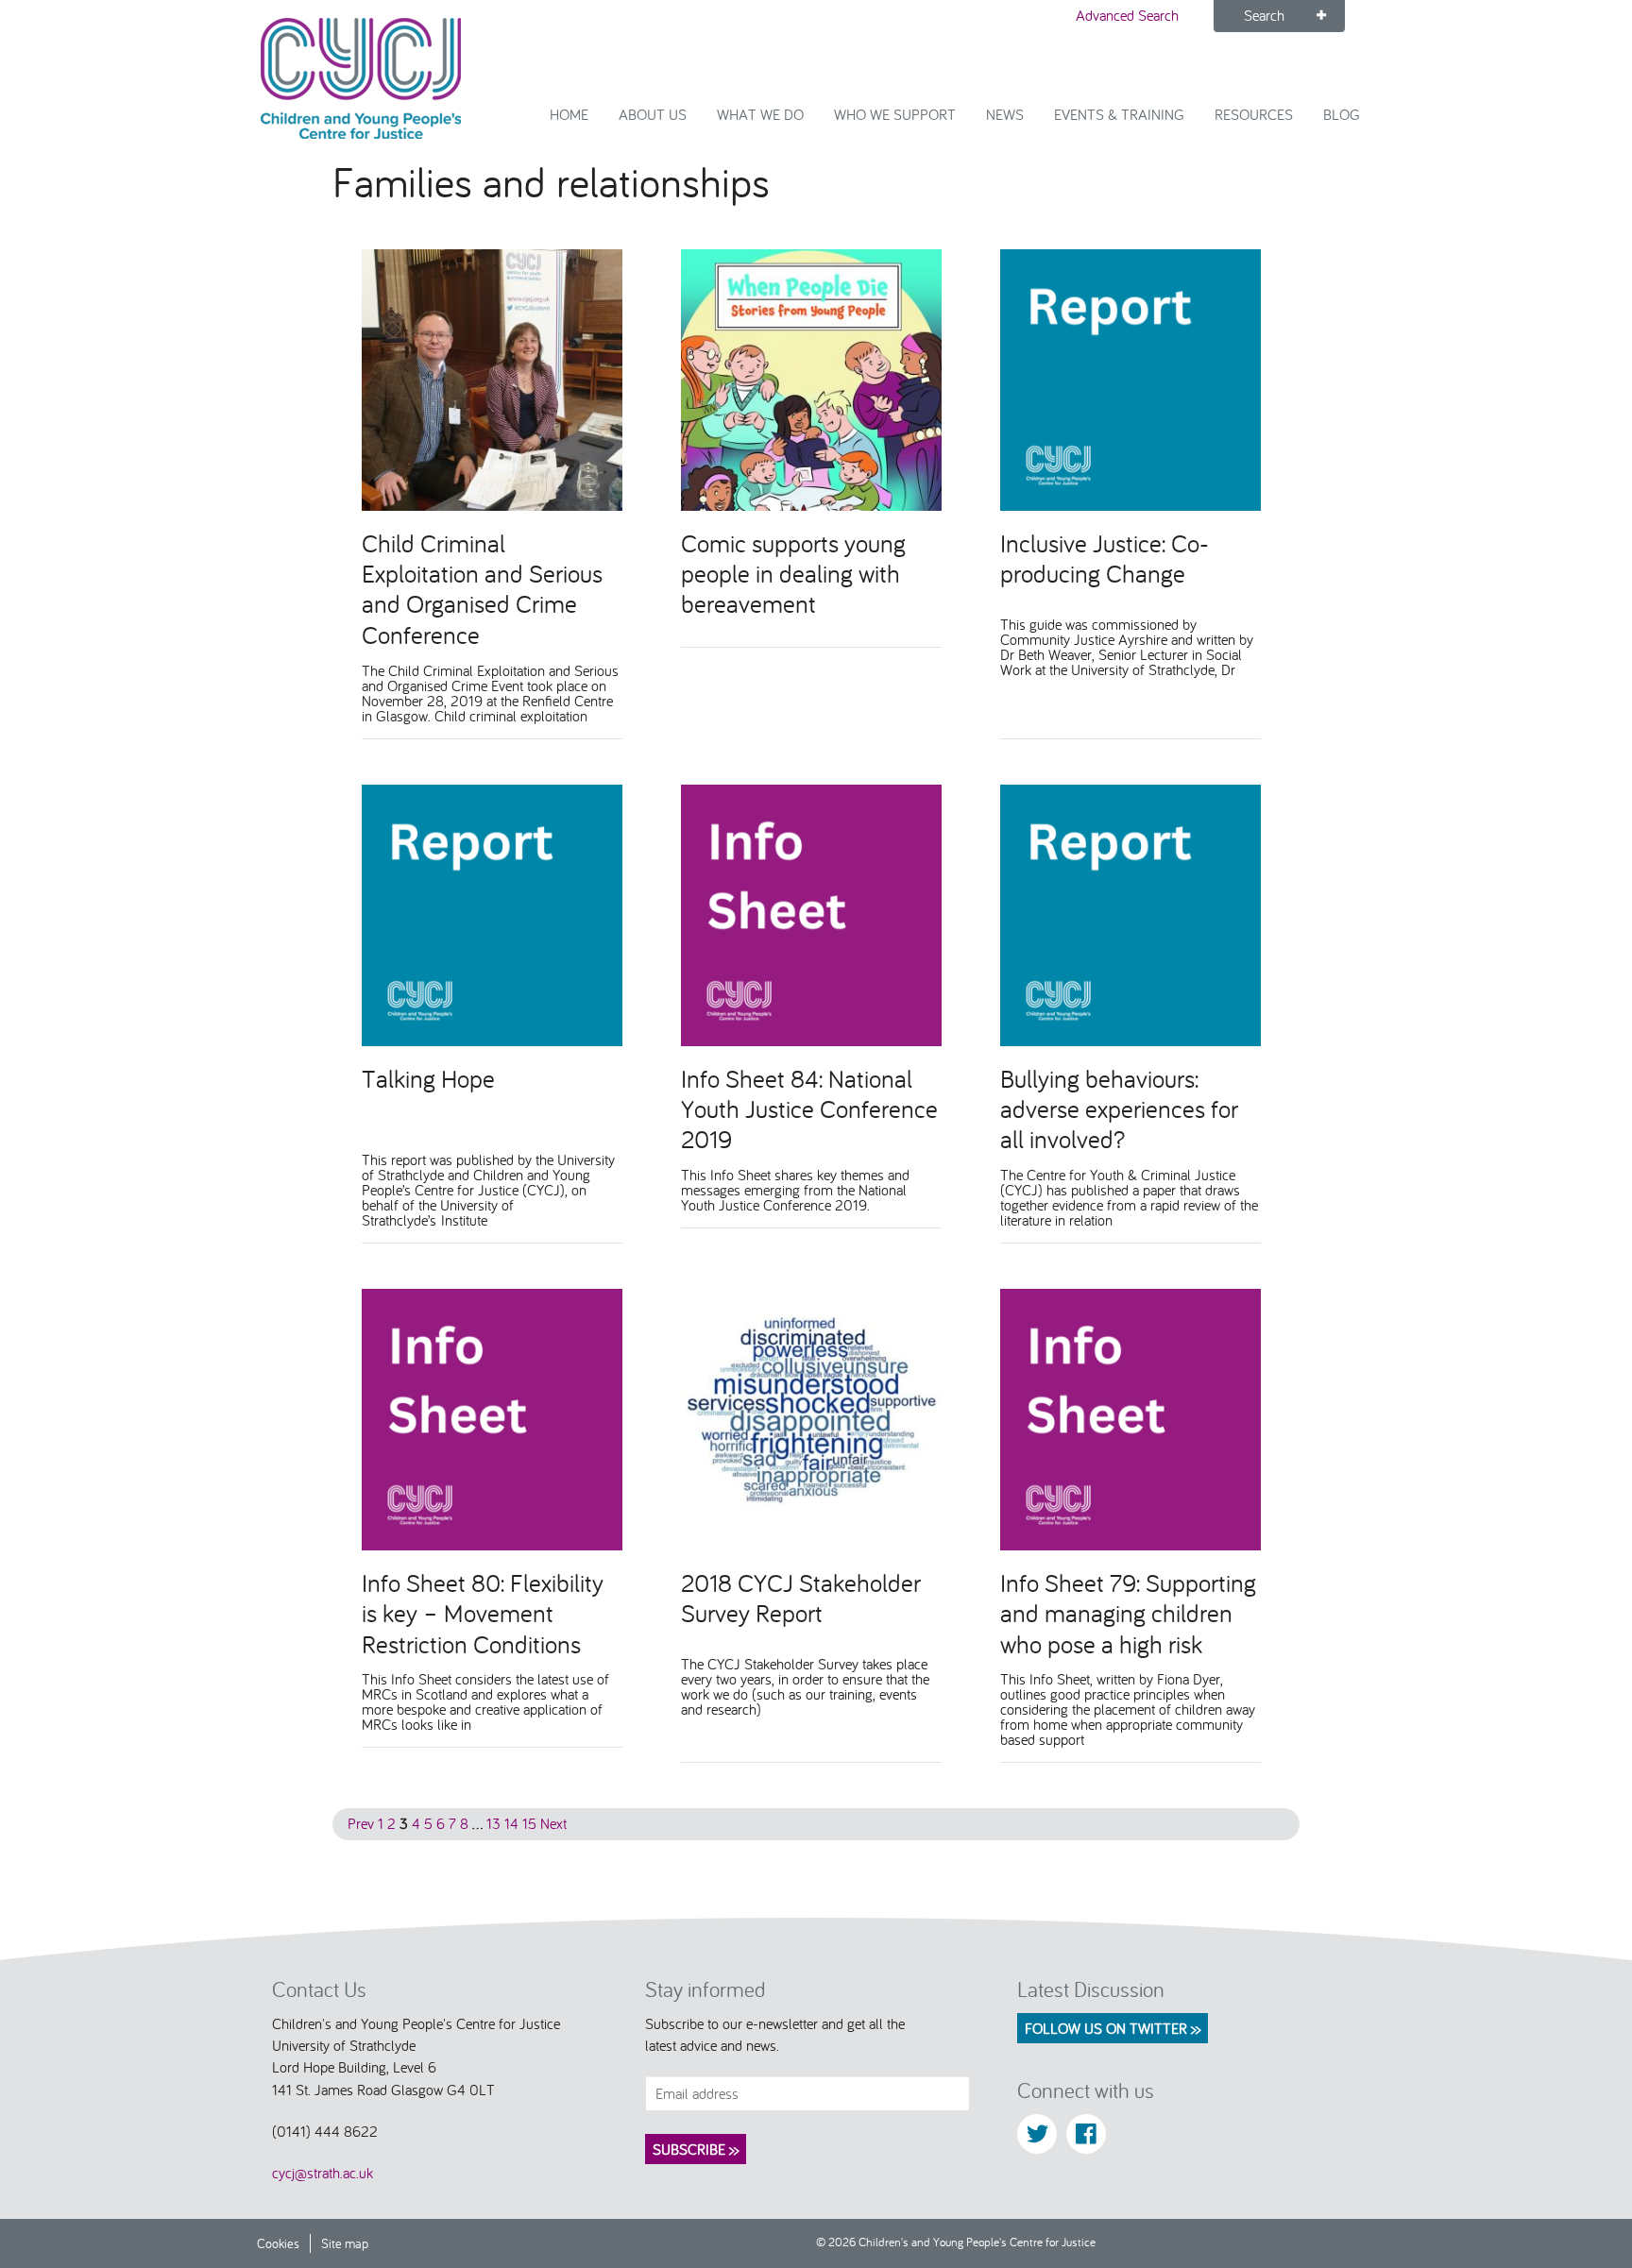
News (1005, 114)
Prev (361, 1823)
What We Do (760, 114)
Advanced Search (1127, 15)
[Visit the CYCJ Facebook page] (1086, 2134)
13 (493, 1823)
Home (569, 114)
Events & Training (1119, 114)
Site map (345, 2243)
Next (553, 1823)
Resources (1254, 114)
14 (511, 1823)
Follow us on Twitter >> (1113, 2028)
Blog (1342, 114)
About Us (653, 114)
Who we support (895, 114)
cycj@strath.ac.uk (323, 2173)
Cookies (278, 2243)
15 (529, 1823)
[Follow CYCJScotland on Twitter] (1037, 2134)
